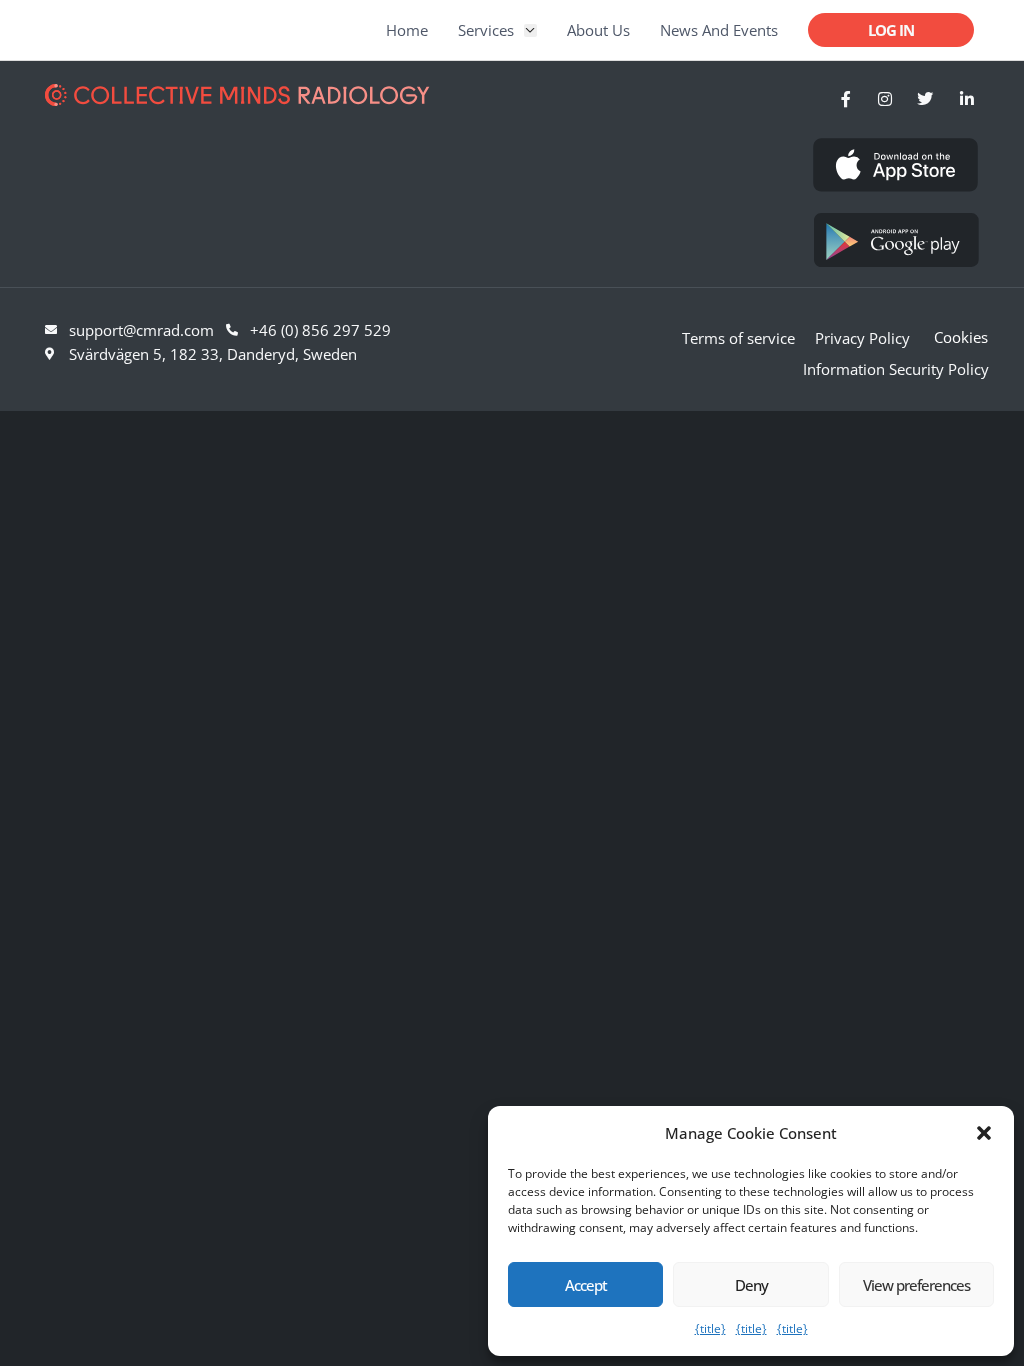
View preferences (916, 1285)
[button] (984, 1133)
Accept (586, 1285)
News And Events (719, 30)
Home (407, 30)
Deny (751, 1285)
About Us (598, 30)
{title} (710, 1328)
